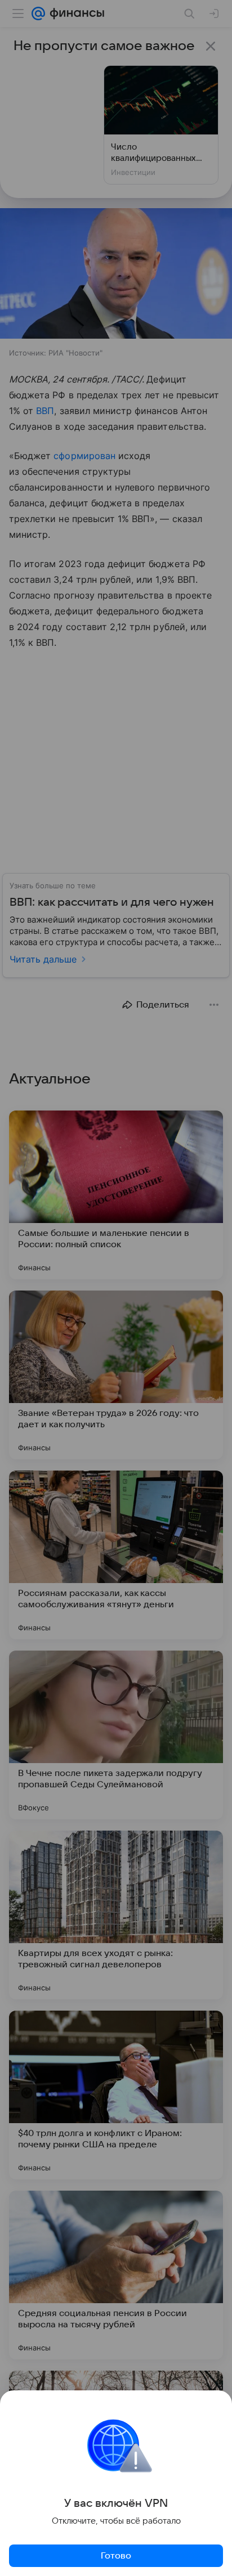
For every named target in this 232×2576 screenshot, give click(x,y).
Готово (116, 2556)
